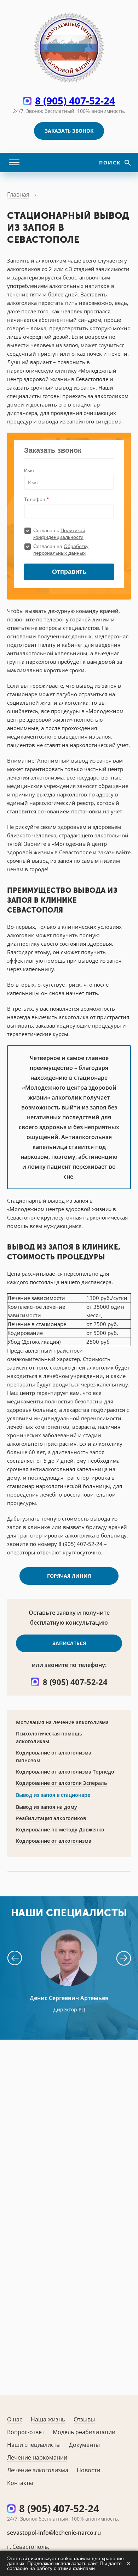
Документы (84, 2445)
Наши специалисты (34, 2445)
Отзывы (84, 2419)
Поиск (111, 162)
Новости (88, 2470)
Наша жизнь (48, 2419)
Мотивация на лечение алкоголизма (62, 1722)
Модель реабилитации (84, 2432)
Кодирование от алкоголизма (54, 1841)
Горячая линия (69, 1576)
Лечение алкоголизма (38, 2470)
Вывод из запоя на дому (47, 1807)
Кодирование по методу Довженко (60, 1829)
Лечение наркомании (37, 2457)
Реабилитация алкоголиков (51, 1818)
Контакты (20, 2483)
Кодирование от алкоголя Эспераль (61, 1783)
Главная (18, 194)
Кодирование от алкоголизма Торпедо (65, 1772)
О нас (15, 2419)
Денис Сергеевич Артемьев (69, 1998)
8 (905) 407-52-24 (75, 101)
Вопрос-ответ (26, 2432)
